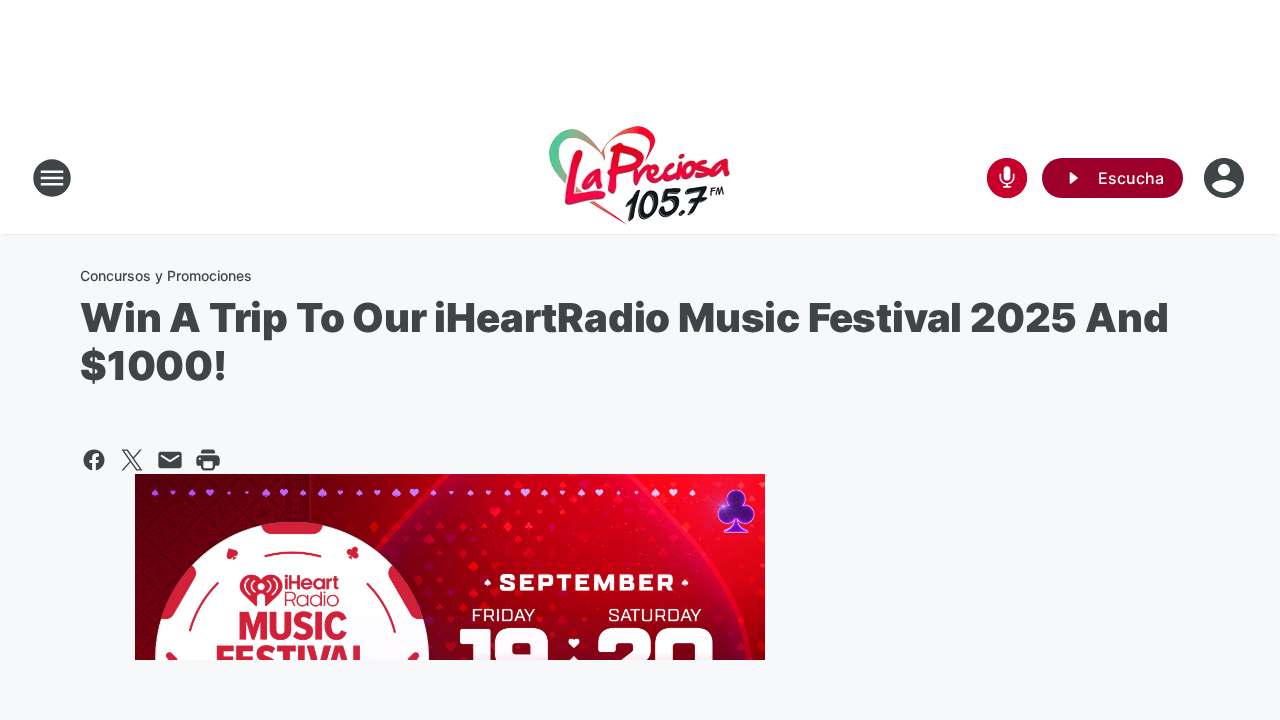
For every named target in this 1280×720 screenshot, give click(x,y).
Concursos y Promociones (166, 275)
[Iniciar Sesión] (1226, 178)
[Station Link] (640, 178)
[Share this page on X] (132, 460)
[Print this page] (208, 460)
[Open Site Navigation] (52, 178)
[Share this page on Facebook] (94, 460)
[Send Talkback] (1007, 178)
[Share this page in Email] (170, 460)
